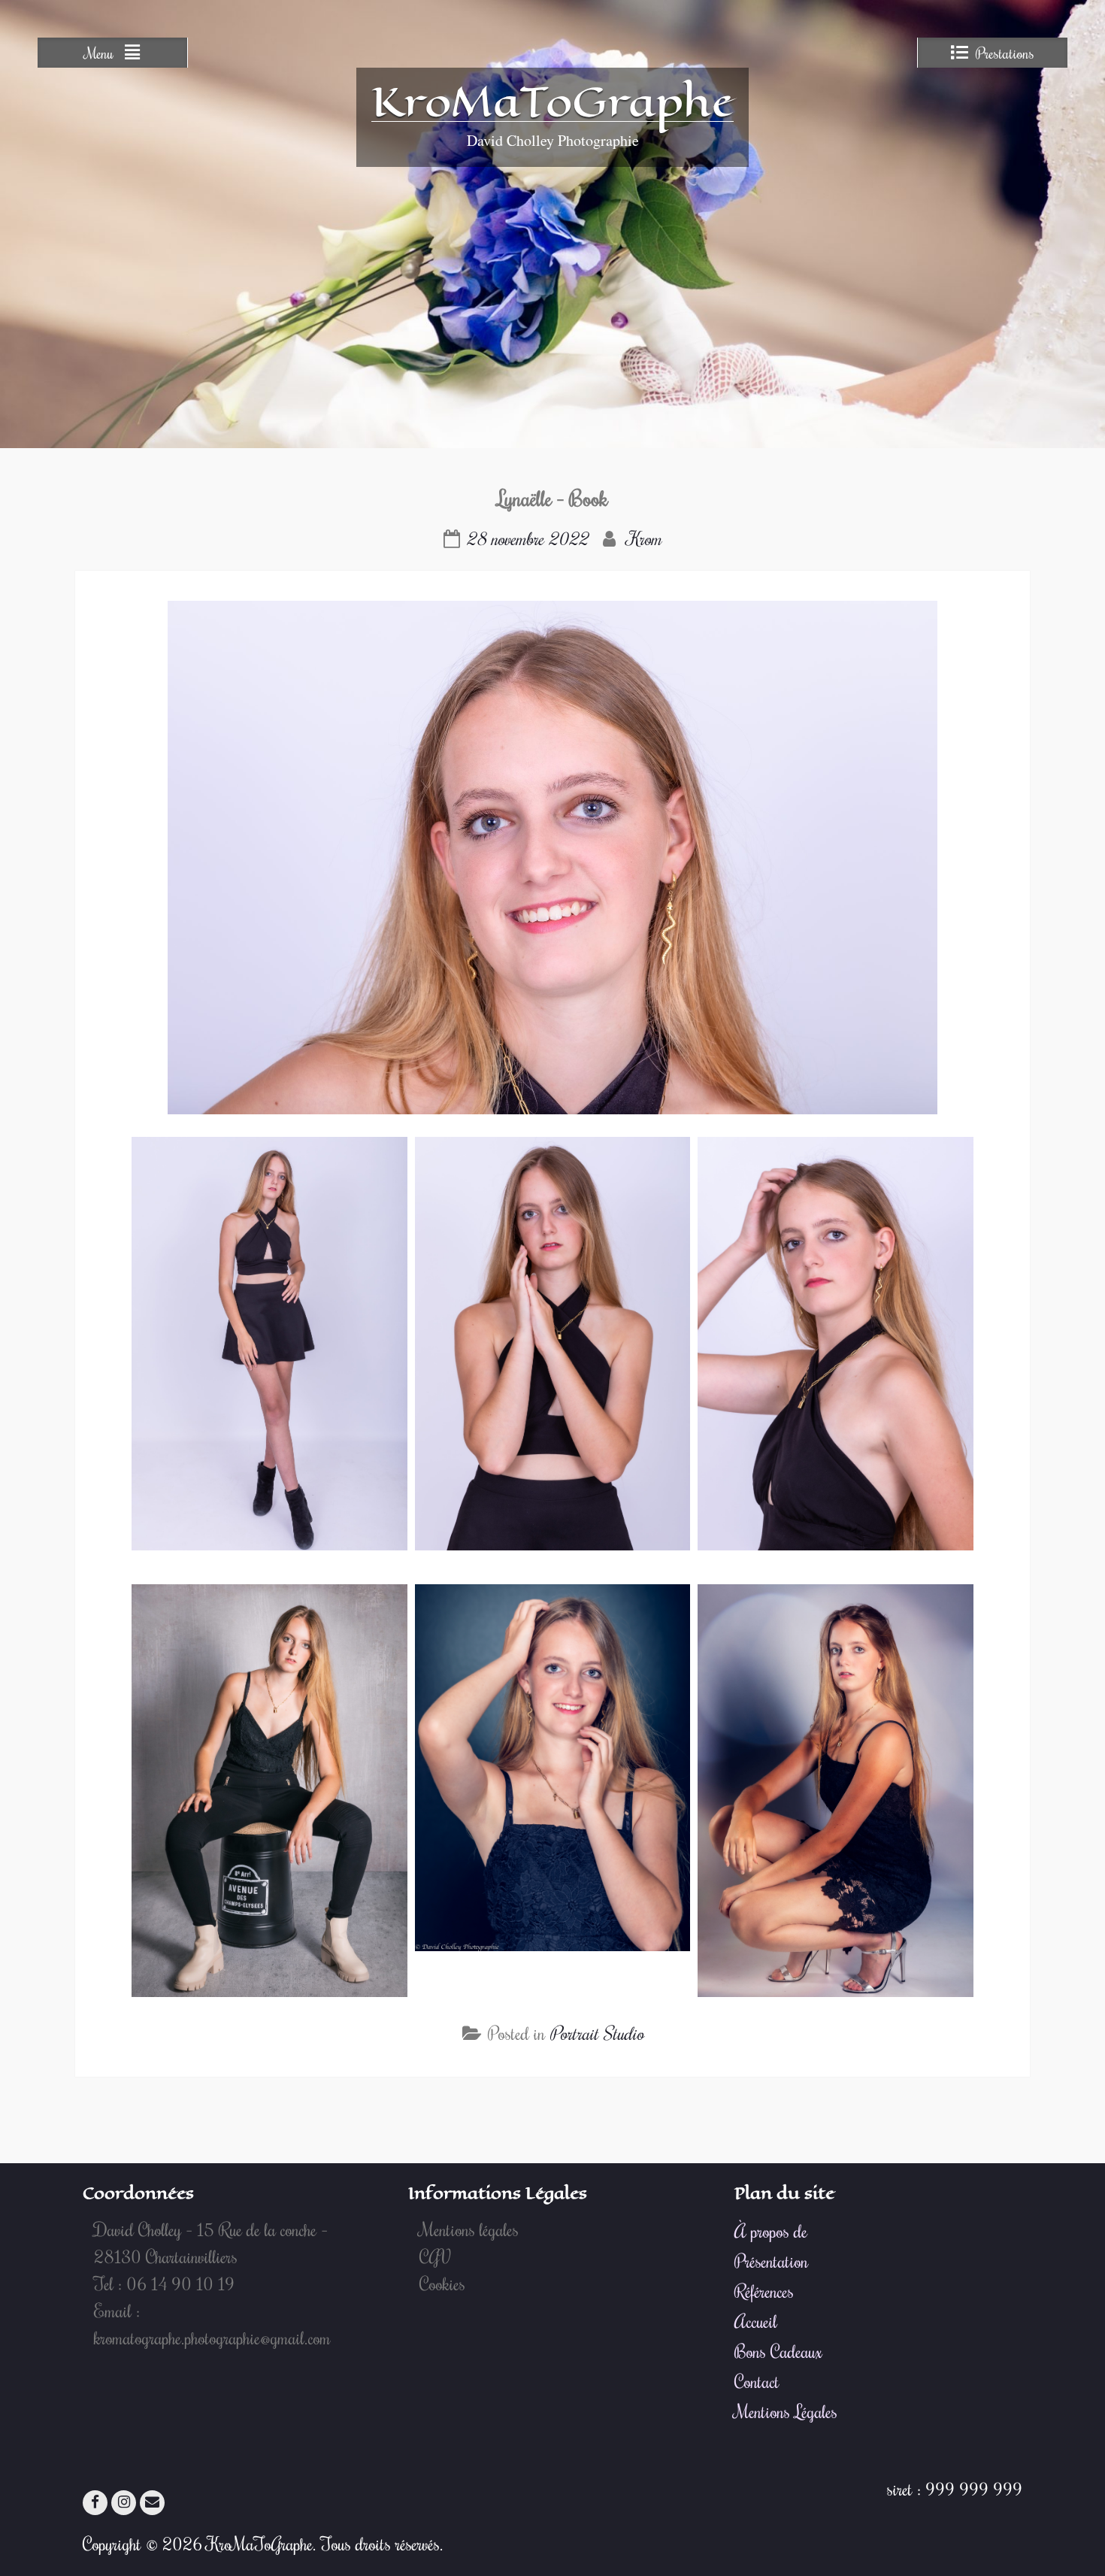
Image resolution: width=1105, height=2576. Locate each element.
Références (764, 2291)
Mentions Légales (786, 2411)
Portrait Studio (596, 2033)
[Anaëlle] (1008, 500)
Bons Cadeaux (778, 2351)
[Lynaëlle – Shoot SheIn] (97, 500)
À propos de (771, 2231)
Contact (757, 2381)
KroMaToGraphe (552, 102)
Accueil (756, 2321)
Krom (644, 538)
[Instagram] (124, 2503)
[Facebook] (95, 2503)
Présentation (771, 2261)
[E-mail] (152, 2503)
